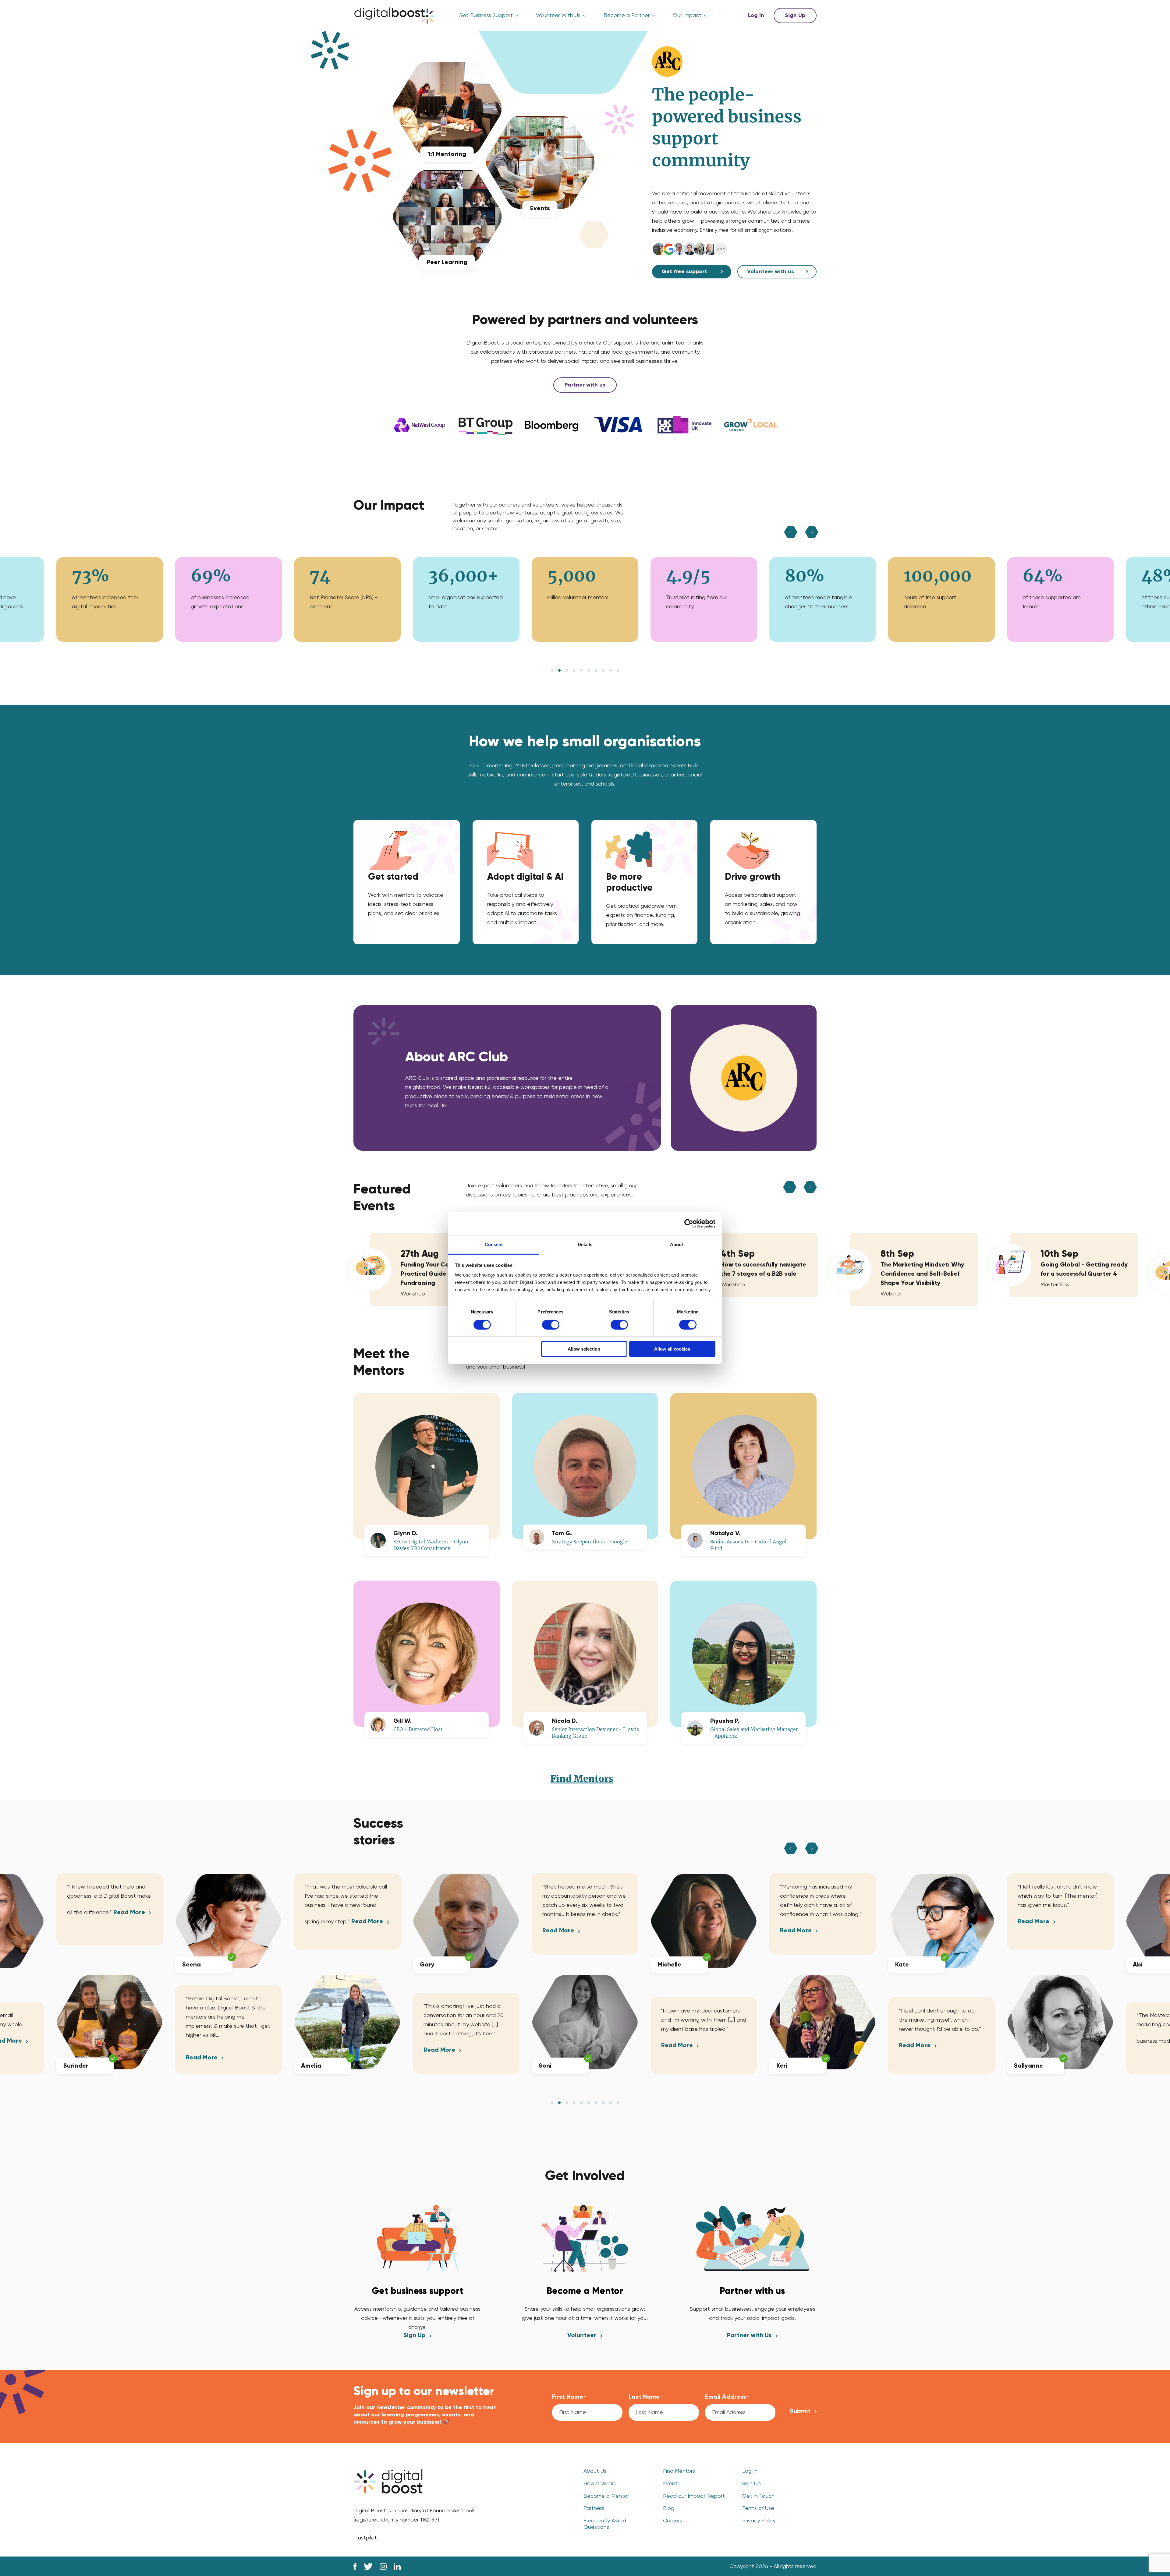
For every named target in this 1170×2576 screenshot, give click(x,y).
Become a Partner (627, 16)
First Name (569, 2397)
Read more (83, 2058)
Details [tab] (585, 1244)
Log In (756, 16)
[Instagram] (383, 2566)
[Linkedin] (397, 2566)
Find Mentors (582, 1779)
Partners (594, 2508)
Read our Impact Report (694, 2496)
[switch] (551, 1325)
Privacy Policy (759, 2521)
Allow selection (584, 1349)
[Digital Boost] (395, 16)
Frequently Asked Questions (605, 2524)
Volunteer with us (771, 272)
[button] (552, 670)
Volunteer (582, 2336)
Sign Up (795, 16)
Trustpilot (365, 2538)
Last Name (645, 2397)
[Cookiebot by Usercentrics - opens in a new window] (689, 1224)
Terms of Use (758, 2508)
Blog (669, 2508)
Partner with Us (749, 2336)
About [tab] (677, 1244)
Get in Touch (758, 2496)
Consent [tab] (494, 1244)
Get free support (684, 272)
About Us (595, 2471)
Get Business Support (486, 16)
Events (671, 2484)
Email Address (727, 2397)
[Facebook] (355, 2566)
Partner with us (585, 385)
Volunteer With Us (558, 16)
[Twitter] (368, 2566)
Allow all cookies (672, 1349)
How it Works (600, 2484)
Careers (673, 2521)
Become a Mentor (606, 2496)
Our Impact (687, 16)
